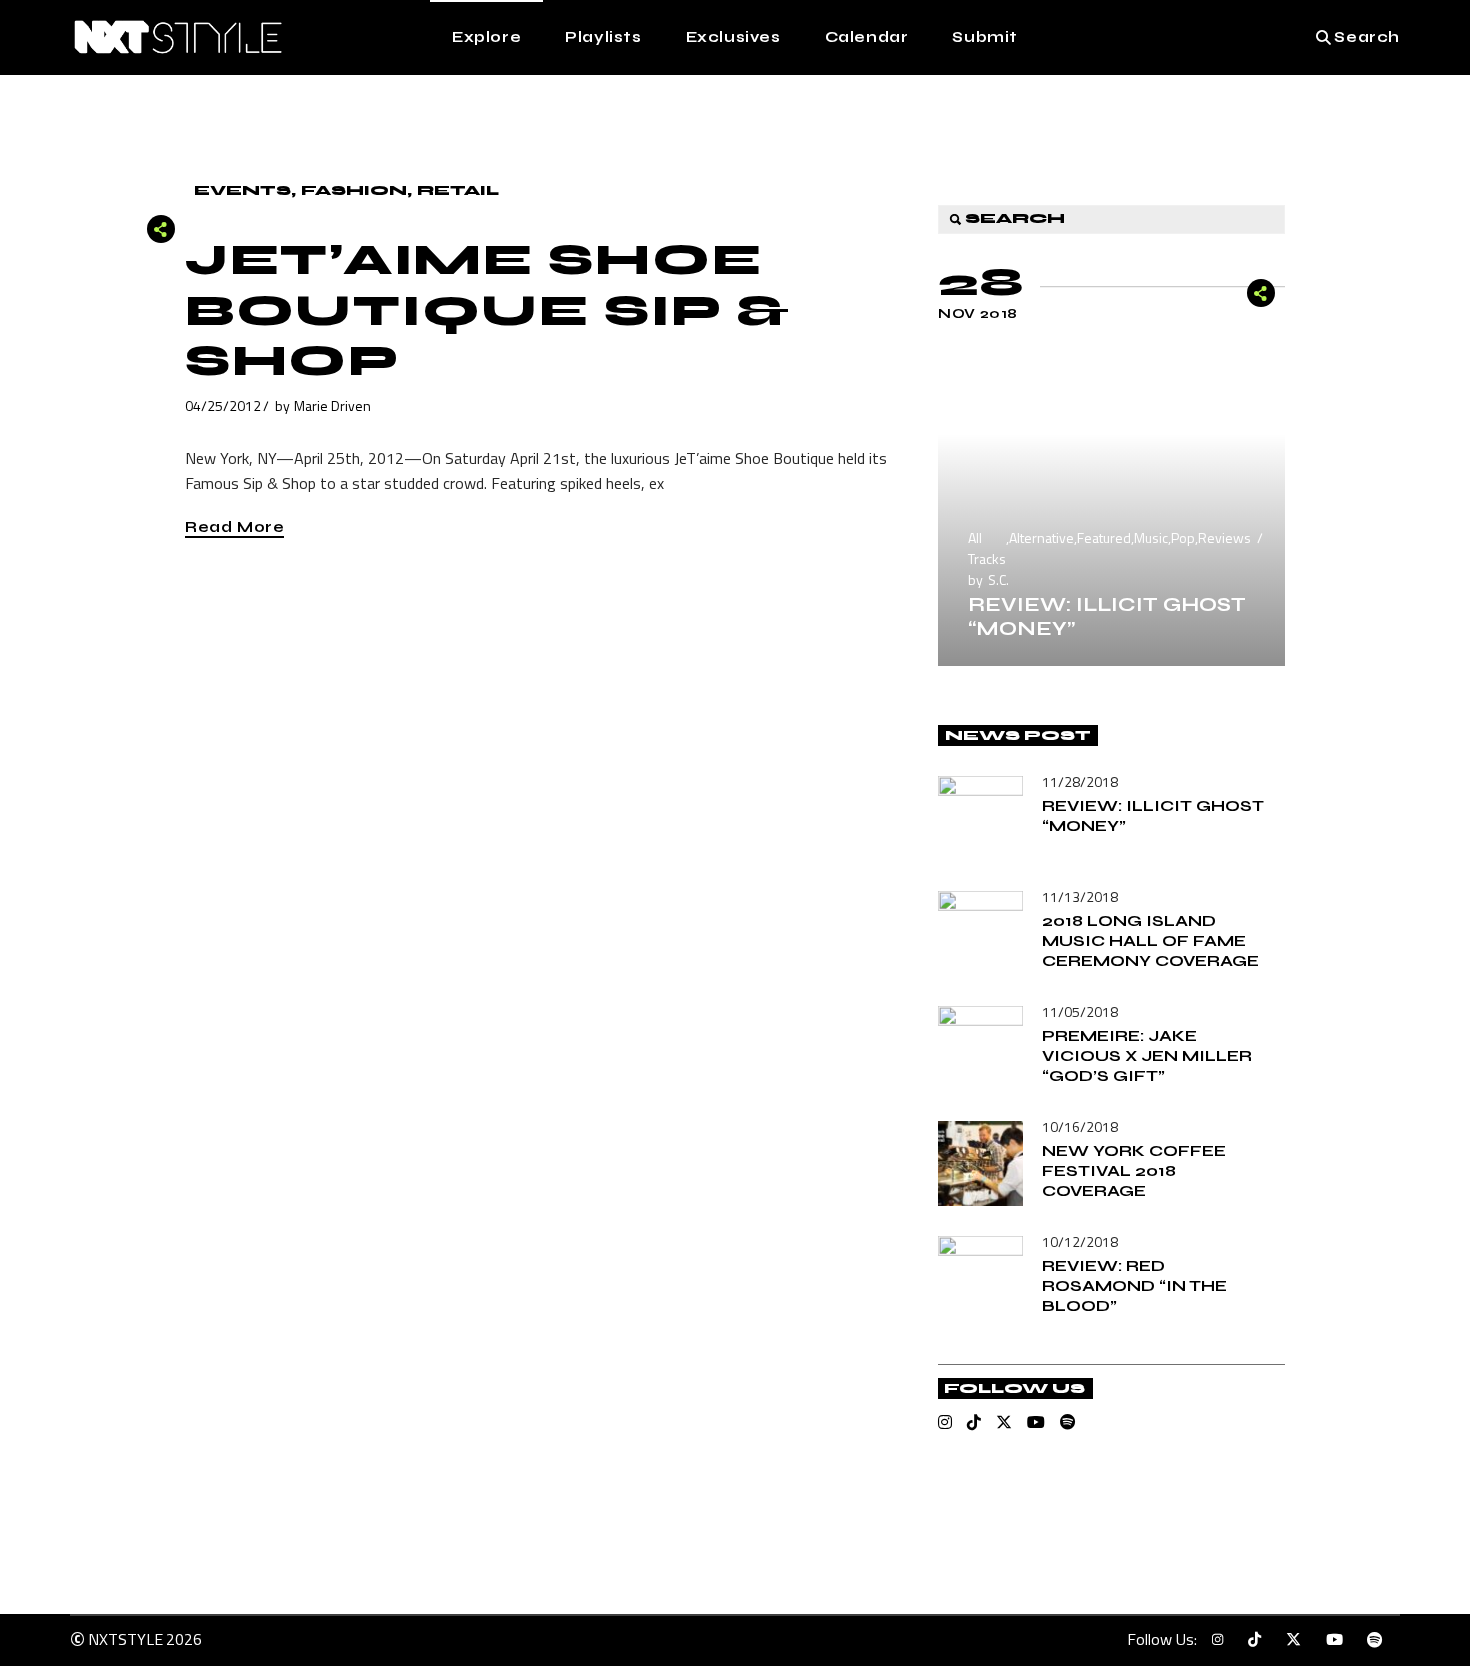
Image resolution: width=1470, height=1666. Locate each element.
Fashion (354, 190)
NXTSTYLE (125, 1639)
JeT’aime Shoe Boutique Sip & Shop (488, 310)
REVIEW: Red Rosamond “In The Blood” (1134, 1285)
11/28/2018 (1080, 781)
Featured (1104, 537)
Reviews (1224, 537)
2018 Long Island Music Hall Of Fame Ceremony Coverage (1150, 940)
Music (1151, 537)
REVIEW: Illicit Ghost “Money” (1107, 616)
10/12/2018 (1080, 1241)
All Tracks (987, 548)
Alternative (1041, 537)
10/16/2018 (1080, 1126)
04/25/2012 (223, 405)
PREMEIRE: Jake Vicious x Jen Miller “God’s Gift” (1147, 1055)
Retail (458, 190)
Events (242, 190)
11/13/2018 (1080, 896)
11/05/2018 (1080, 1011)
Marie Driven (332, 405)
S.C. (998, 579)
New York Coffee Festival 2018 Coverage (1134, 1170)
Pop (1183, 537)
